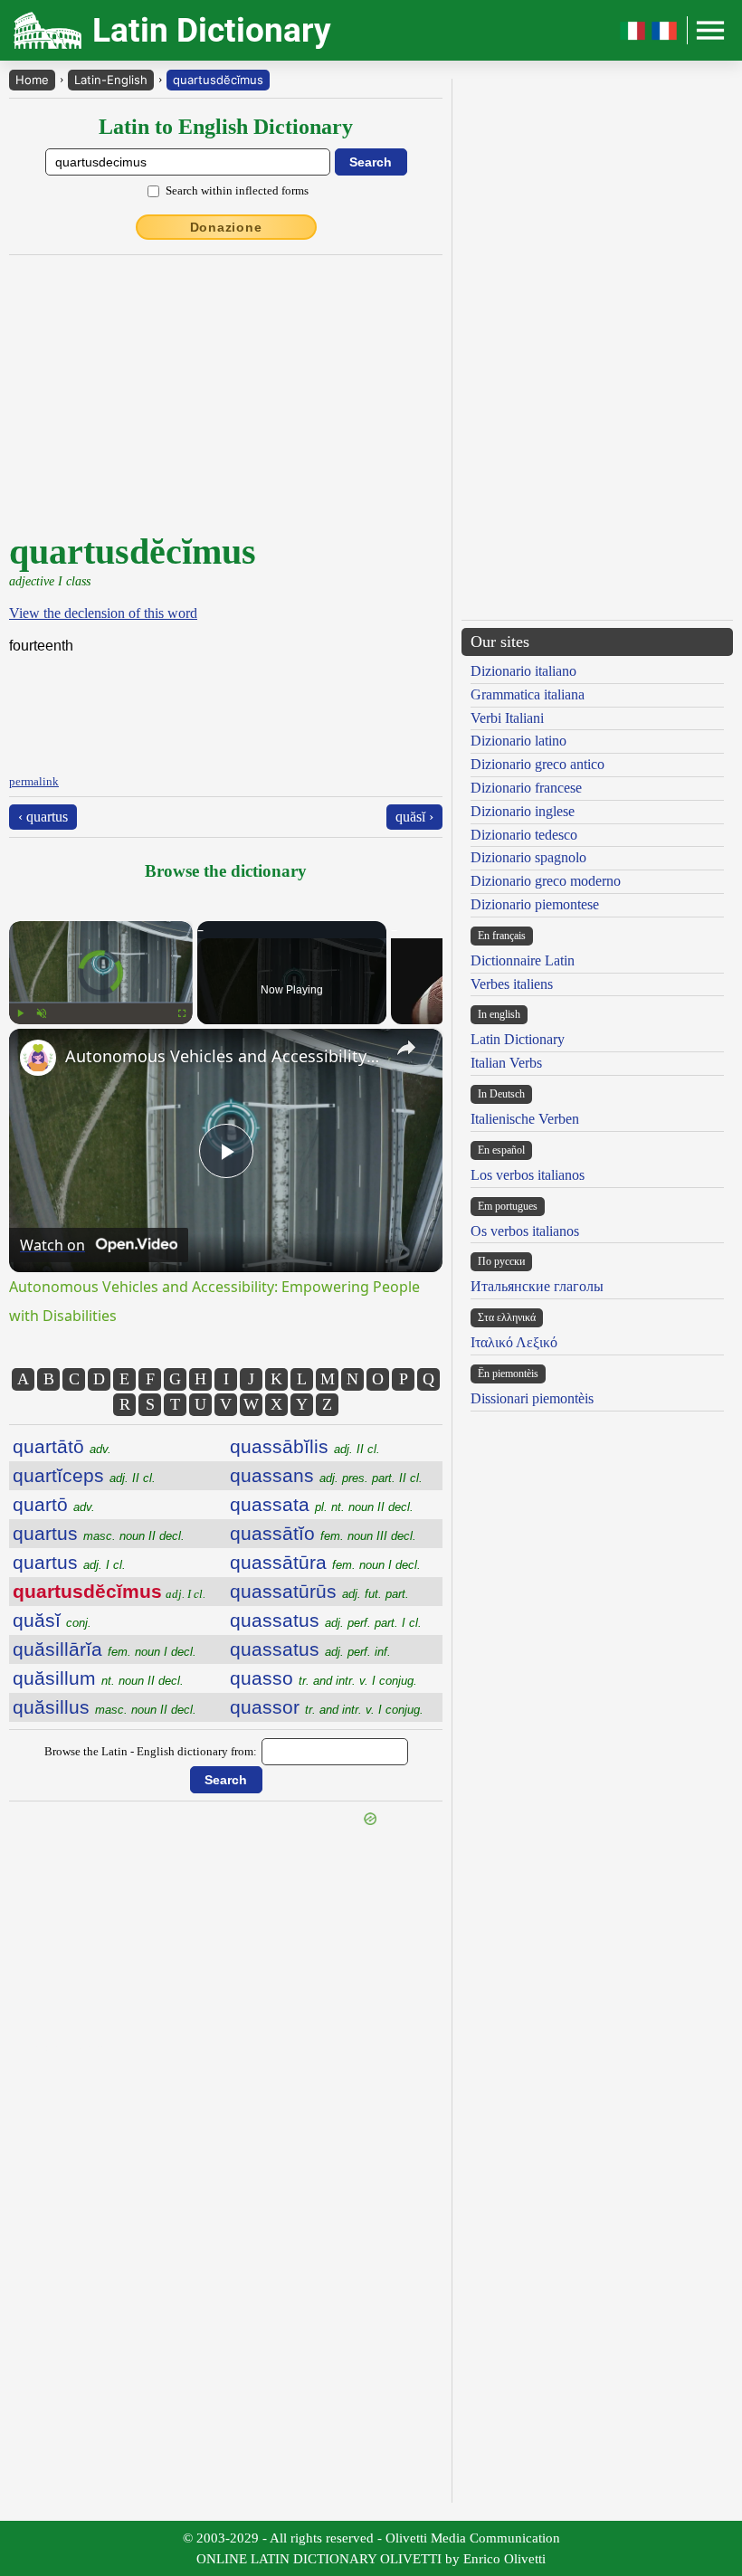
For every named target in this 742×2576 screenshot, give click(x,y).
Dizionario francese (526, 788)
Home (32, 80)
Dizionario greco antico (537, 764)
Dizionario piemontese (535, 904)
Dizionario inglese (523, 811)
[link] (38, 1058)
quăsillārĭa (105, 1649)
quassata (322, 1504)
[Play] (20, 1013)
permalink (34, 781)
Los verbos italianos (528, 1175)
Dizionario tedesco (524, 835)
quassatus (326, 1620)
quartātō (62, 1446)
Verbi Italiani (507, 718)
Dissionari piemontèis (532, 1398)
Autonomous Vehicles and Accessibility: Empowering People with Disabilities (223, 1056)
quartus (99, 1533)
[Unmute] (42, 1013)
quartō (54, 1504)
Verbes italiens (512, 984)
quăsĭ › (414, 817)
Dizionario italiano (523, 671)
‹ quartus (43, 817)
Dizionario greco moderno (546, 881)
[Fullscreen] (182, 1013)
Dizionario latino (518, 741)
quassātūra (325, 1562)
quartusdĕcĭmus (218, 80)
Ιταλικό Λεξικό (514, 1342)
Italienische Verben (525, 1119)
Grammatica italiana (528, 694)
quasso (323, 1678)
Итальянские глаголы (537, 1286)
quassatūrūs (319, 1591)
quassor (327, 1707)
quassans (326, 1475)
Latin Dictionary (518, 1039)
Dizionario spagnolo (528, 857)
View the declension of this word (103, 613)
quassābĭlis (305, 1446)
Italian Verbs (506, 1063)
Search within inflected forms (237, 190)
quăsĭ (52, 1620)
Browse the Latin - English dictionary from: (151, 1751)
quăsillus (105, 1707)
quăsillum (98, 1678)
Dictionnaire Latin (523, 960)
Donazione (226, 227)
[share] (406, 1048)
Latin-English (111, 80)
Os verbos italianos (525, 1231)
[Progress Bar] (101, 1003)
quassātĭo (323, 1533)
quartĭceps (84, 1475)
